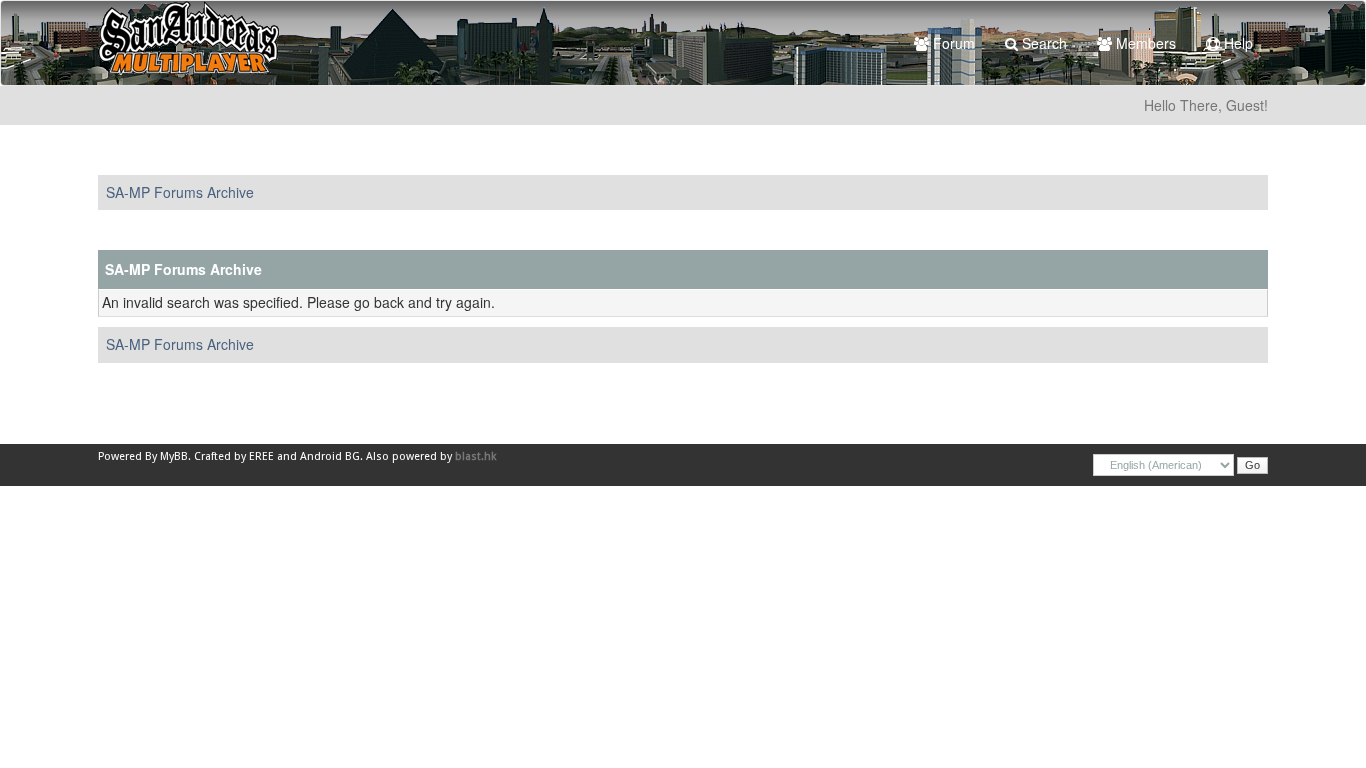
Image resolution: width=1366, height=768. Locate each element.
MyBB (174, 456)
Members (1144, 43)
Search (1042, 43)
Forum (952, 43)
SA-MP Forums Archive (180, 192)
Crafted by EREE (234, 456)
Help (1236, 43)
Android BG (330, 456)
